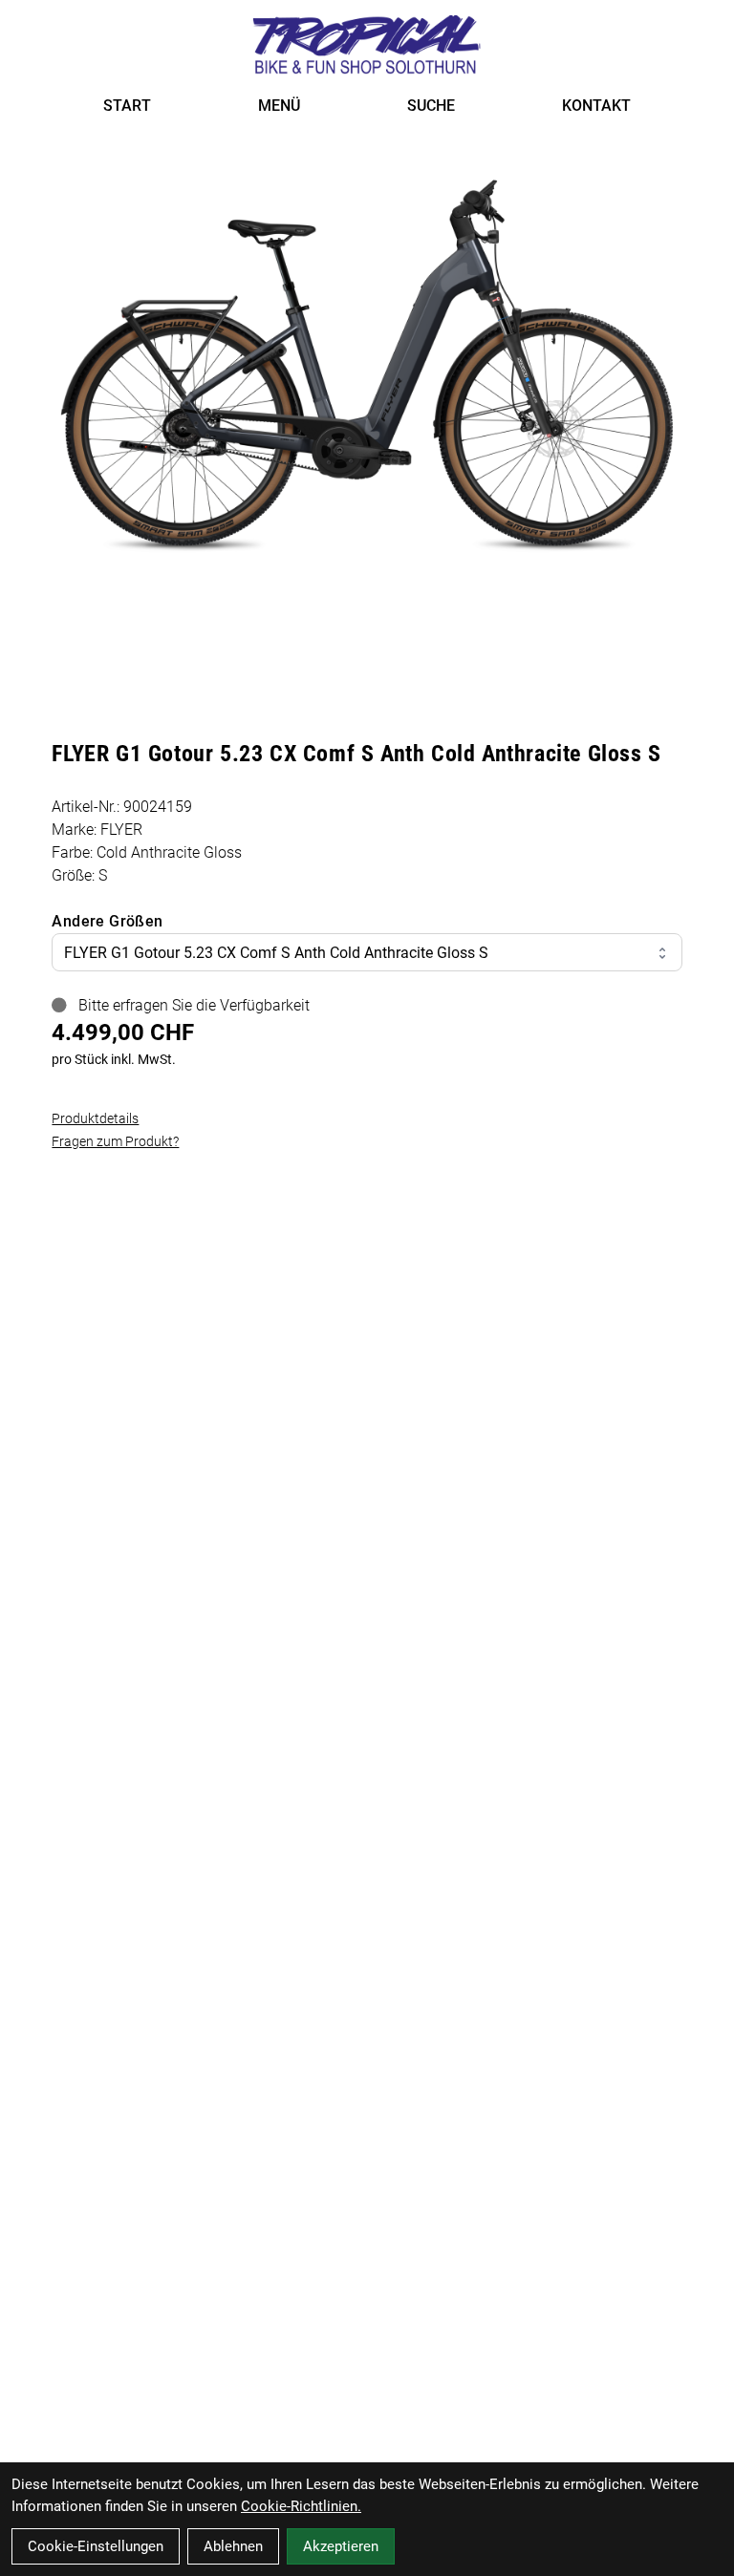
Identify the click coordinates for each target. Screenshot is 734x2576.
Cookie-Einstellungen (96, 2546)
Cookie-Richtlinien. (301, 2506)
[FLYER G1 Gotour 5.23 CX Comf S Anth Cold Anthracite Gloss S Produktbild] (367, 362)
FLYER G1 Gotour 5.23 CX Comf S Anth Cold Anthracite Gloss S (276, 953)
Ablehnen (233, 2546)
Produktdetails (95, 1118)
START (127, 106)
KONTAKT (596, 106)
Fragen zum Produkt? (115, 1141)
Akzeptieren (341, 2546)
